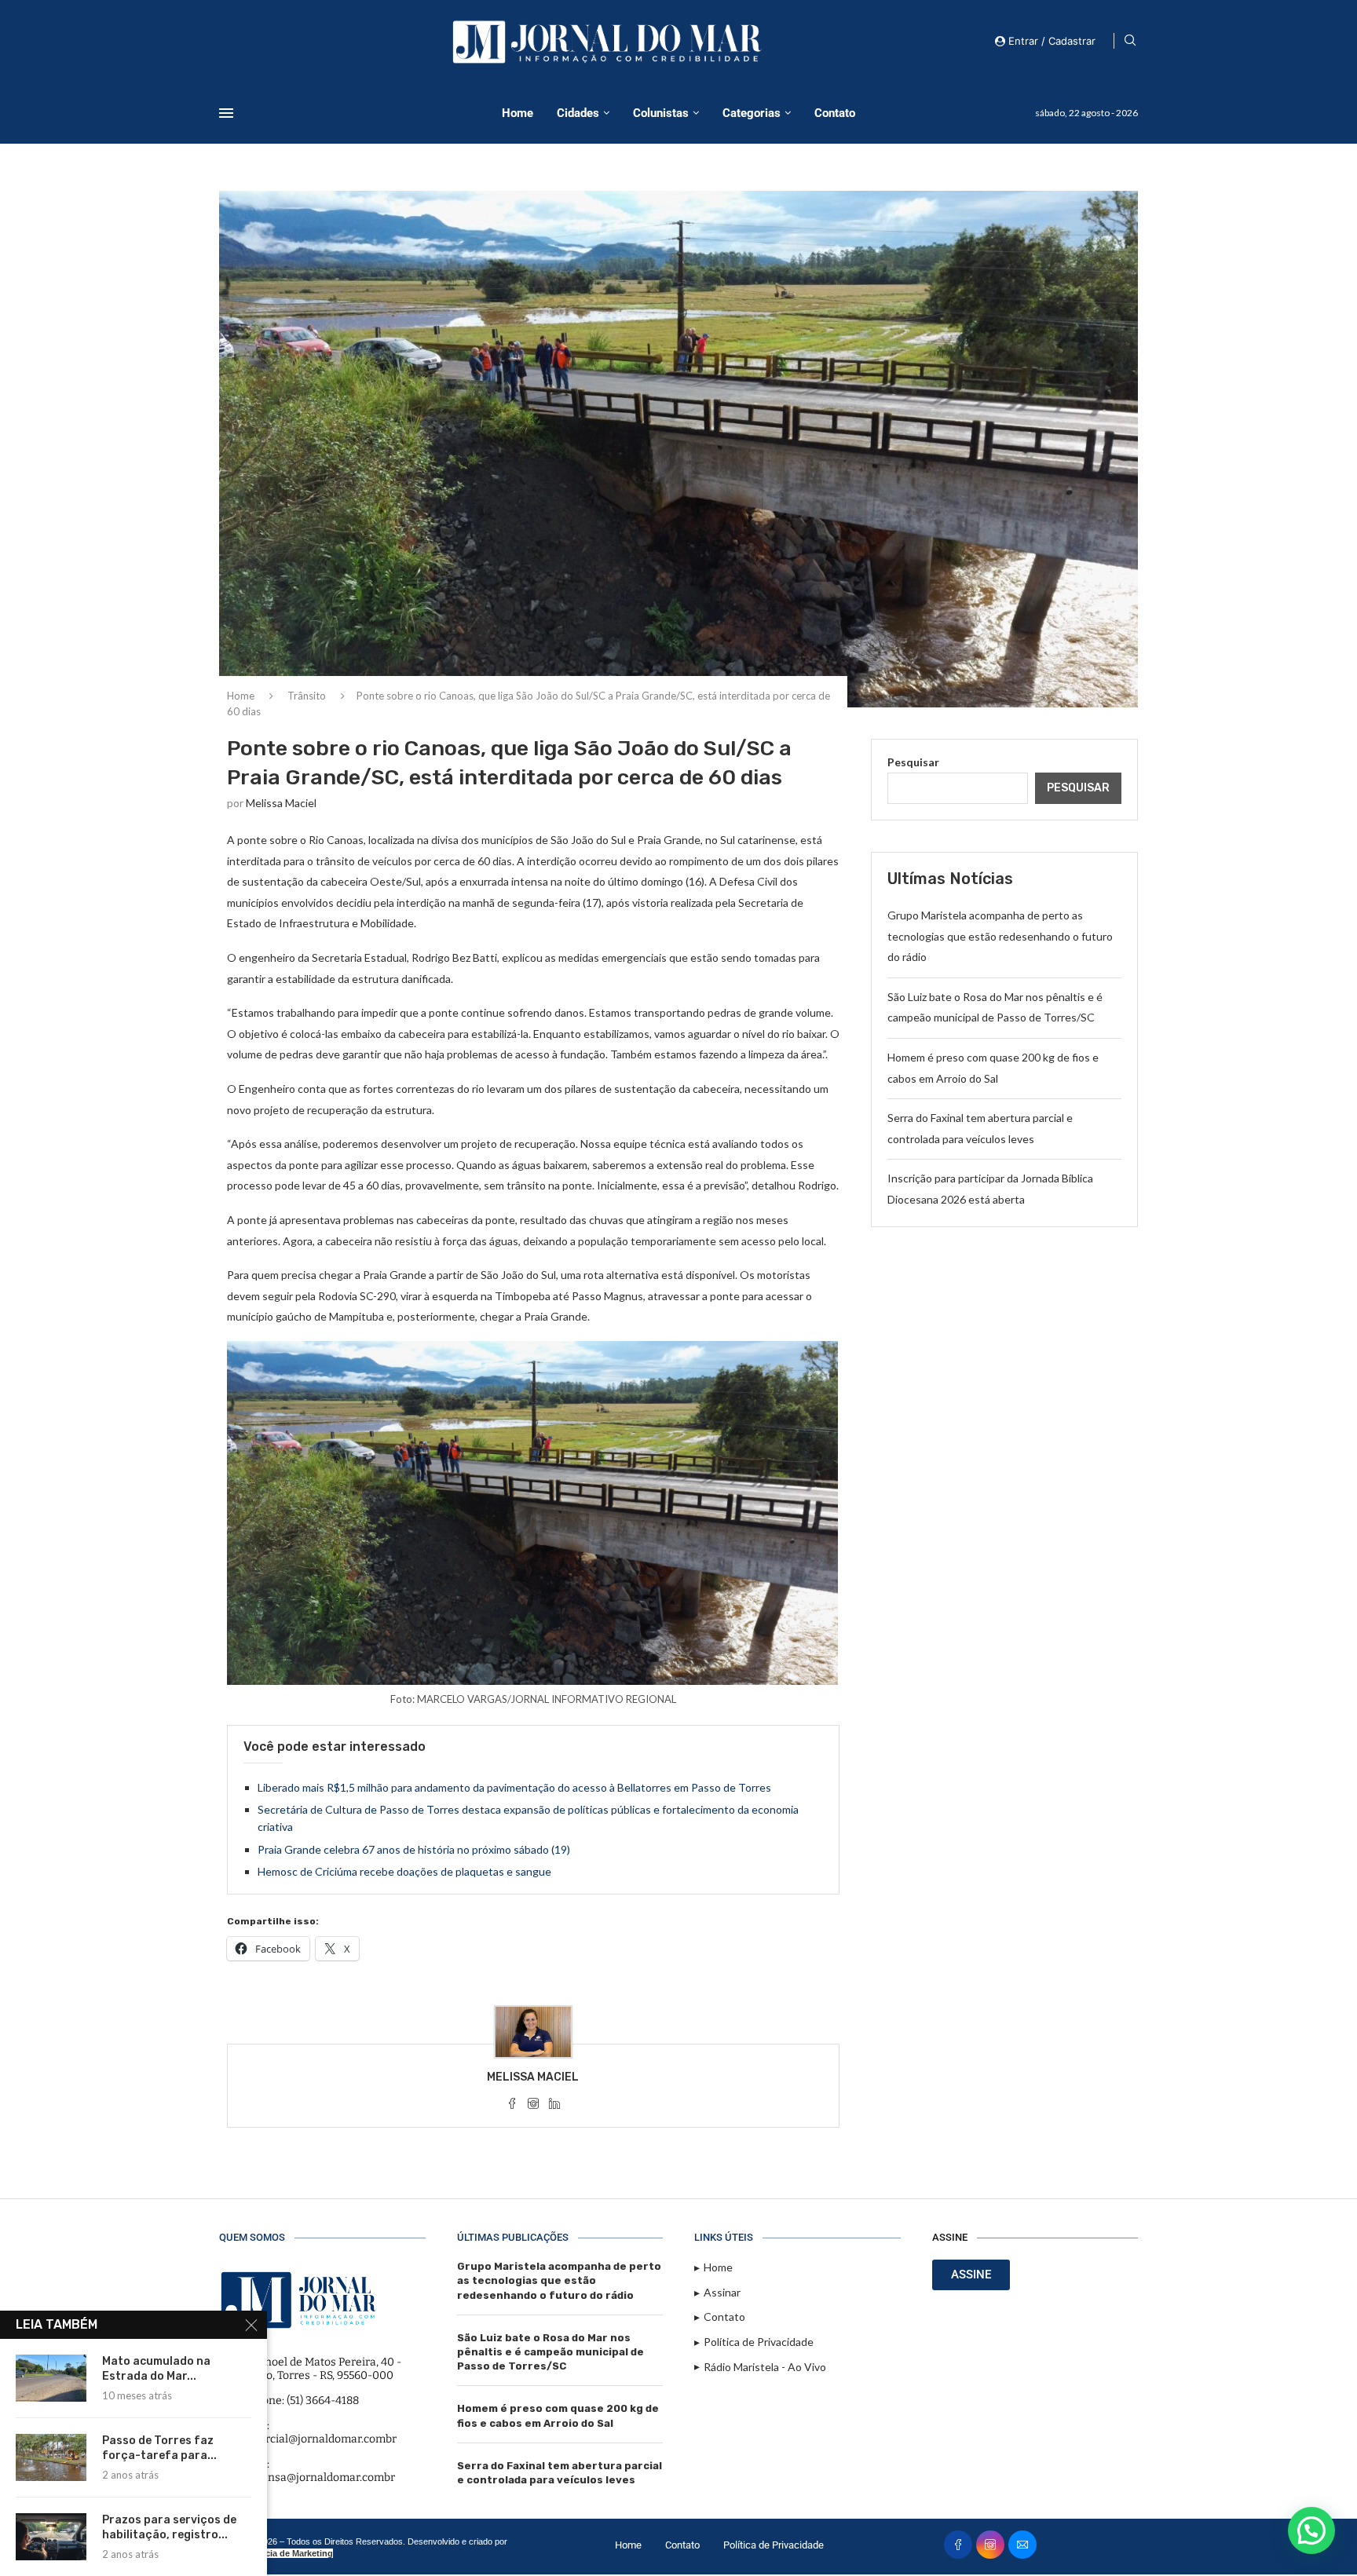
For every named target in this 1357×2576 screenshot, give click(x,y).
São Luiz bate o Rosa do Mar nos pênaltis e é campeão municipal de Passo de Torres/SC (550, 2352)
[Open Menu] (226, 113)
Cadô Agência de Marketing (276, 2553)
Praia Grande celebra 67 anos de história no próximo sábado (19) (414, 1849)
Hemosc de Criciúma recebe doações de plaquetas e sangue (404, 1871)
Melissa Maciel (281, 803)
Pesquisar (913, 762)
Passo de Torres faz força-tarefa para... (159, 2448)
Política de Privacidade (774, 2545)
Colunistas (661, 113)
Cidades (578, 113)
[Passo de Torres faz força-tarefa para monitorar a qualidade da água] (51, 2457)
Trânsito (307, 696)
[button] (1311, 2530)
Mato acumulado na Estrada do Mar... (156, 2369)
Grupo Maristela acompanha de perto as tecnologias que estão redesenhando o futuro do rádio (1000, 936)
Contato (835, 113)
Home (518, 113)
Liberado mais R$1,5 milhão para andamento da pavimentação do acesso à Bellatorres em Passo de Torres (514, 1787)
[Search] (1130, 41)
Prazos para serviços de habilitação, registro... (169, 2527)
